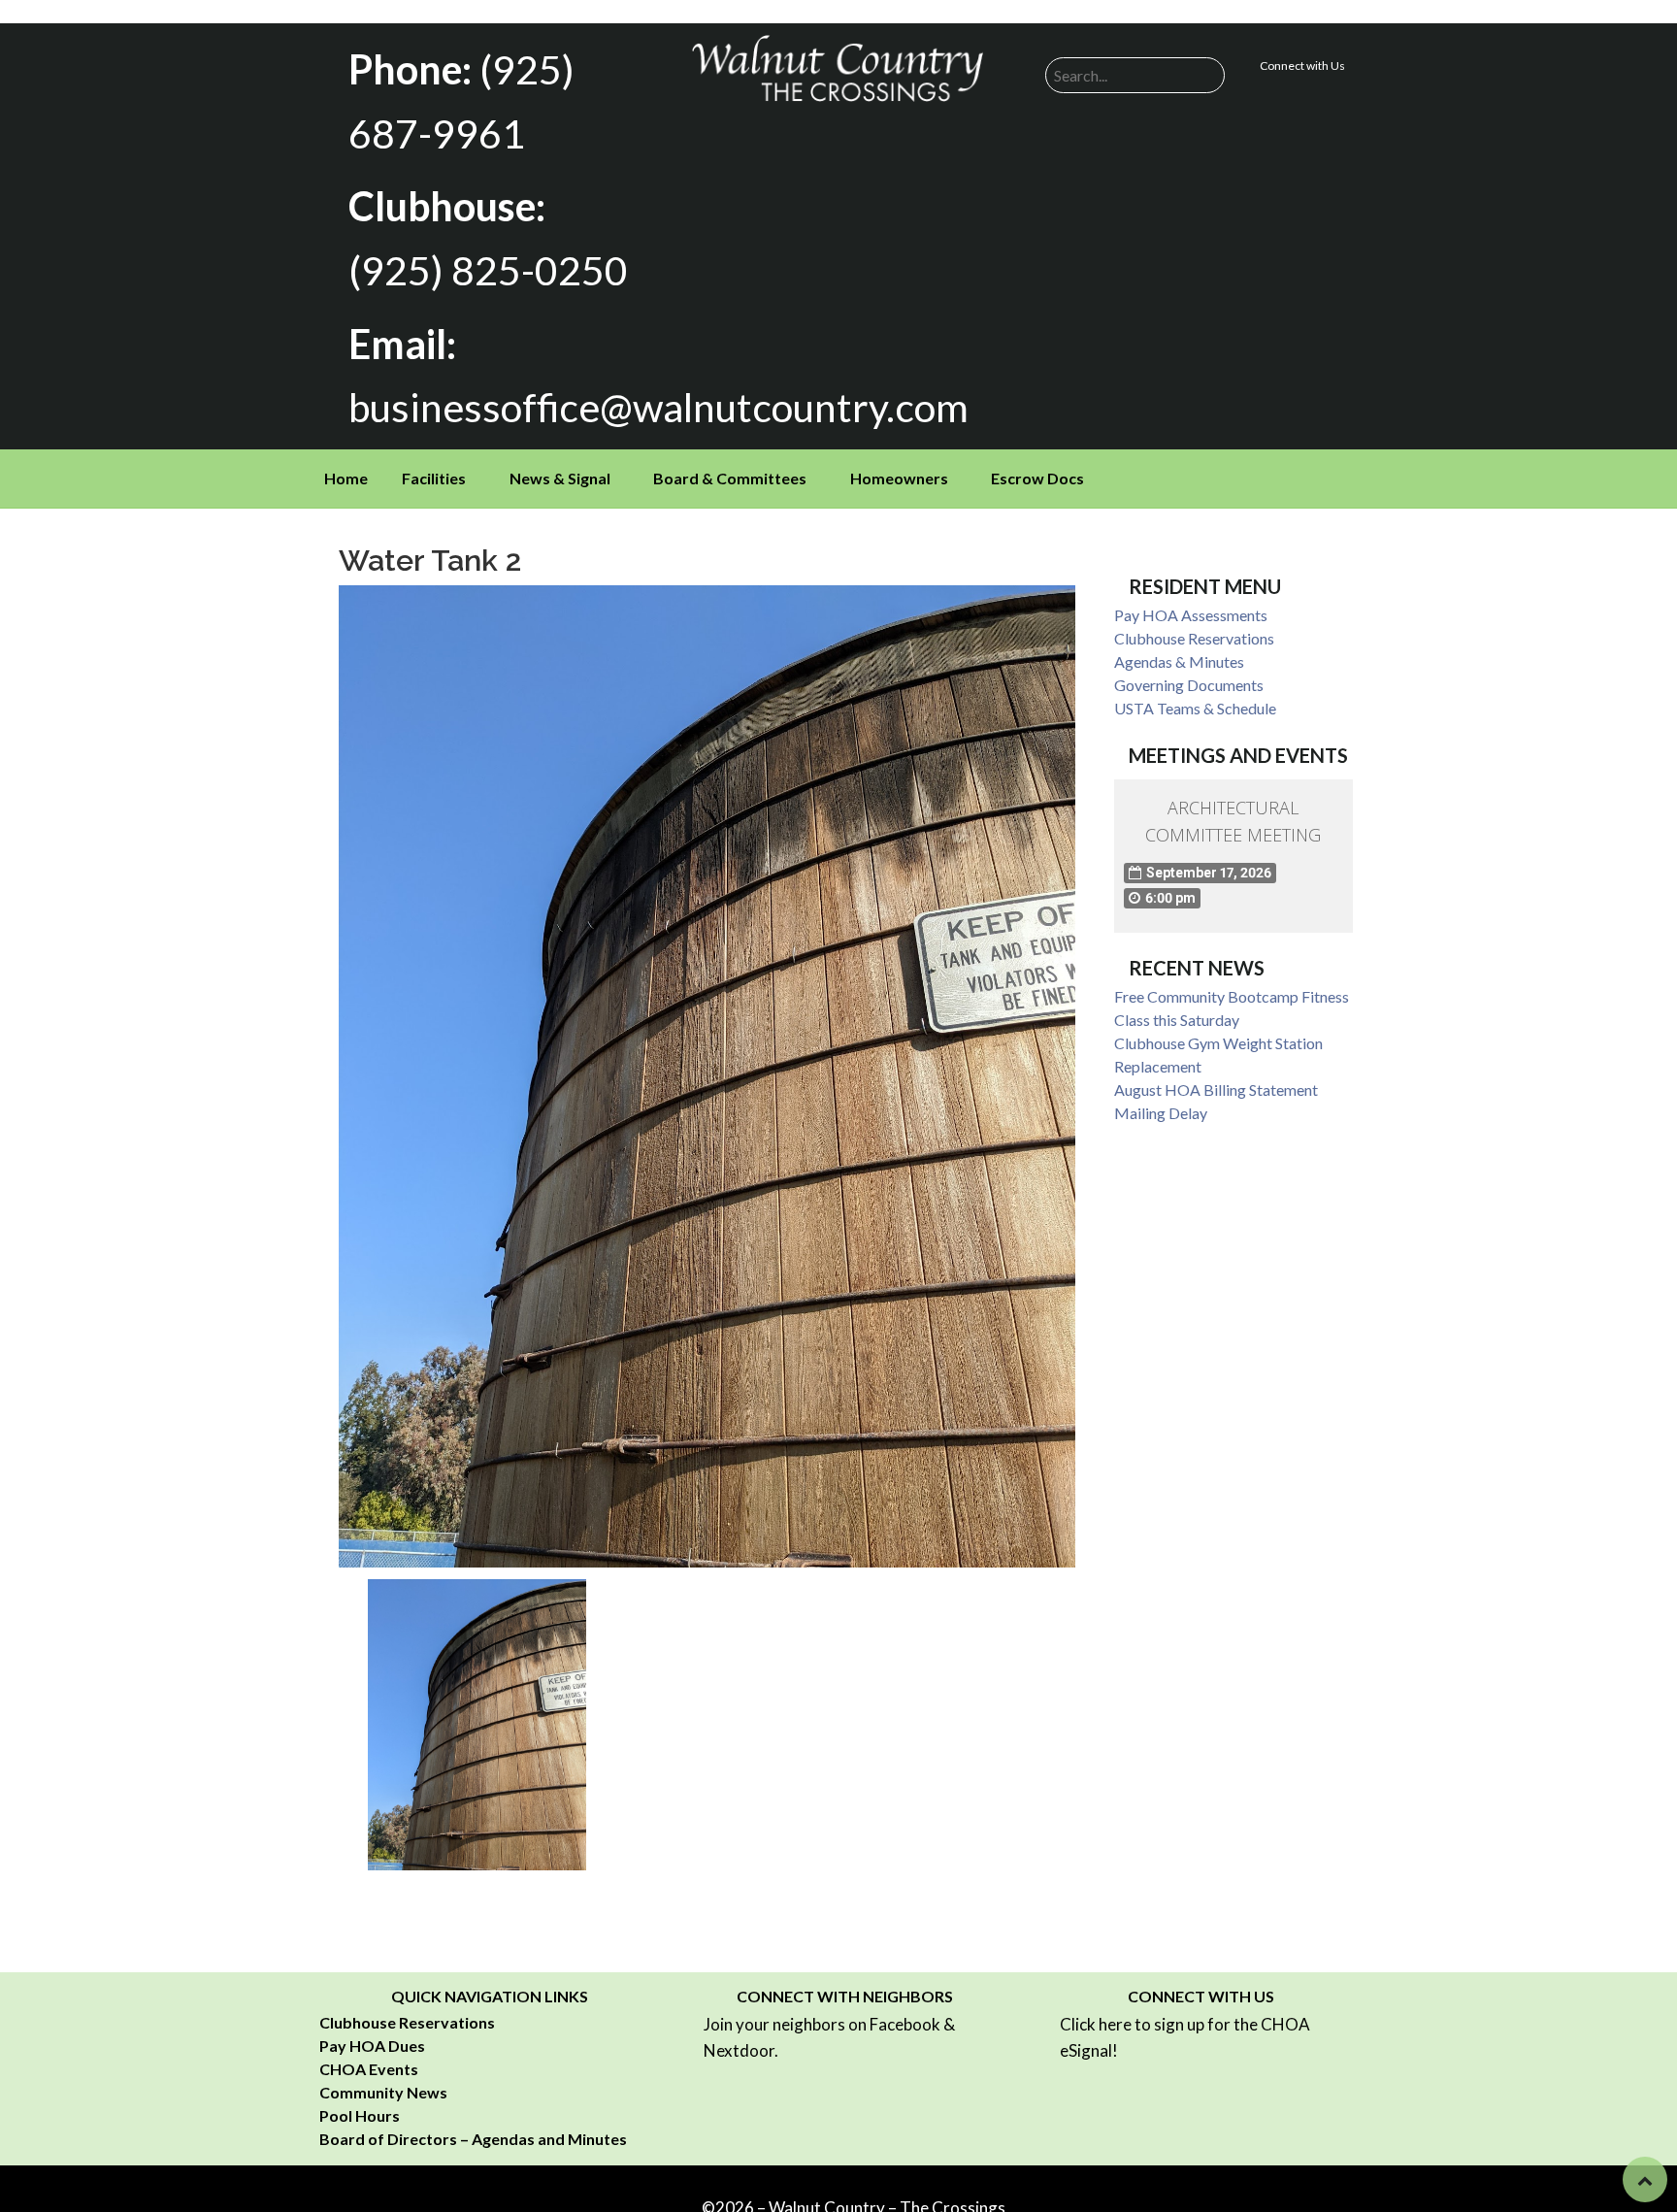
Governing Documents (1189, 685)
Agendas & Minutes (1179, 661)
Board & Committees (730, 478)
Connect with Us (1302, 66)
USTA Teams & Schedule (1195, 708)
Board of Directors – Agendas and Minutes (473, 2139)
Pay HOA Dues (372, 2046)
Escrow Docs (1037, 478)
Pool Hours (360, 2115)
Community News (383, 2092)
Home (346, 478)
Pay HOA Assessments (1191, 615)
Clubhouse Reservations (1194, 638)
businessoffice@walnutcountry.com (658, 407)
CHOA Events (369, 2069)
